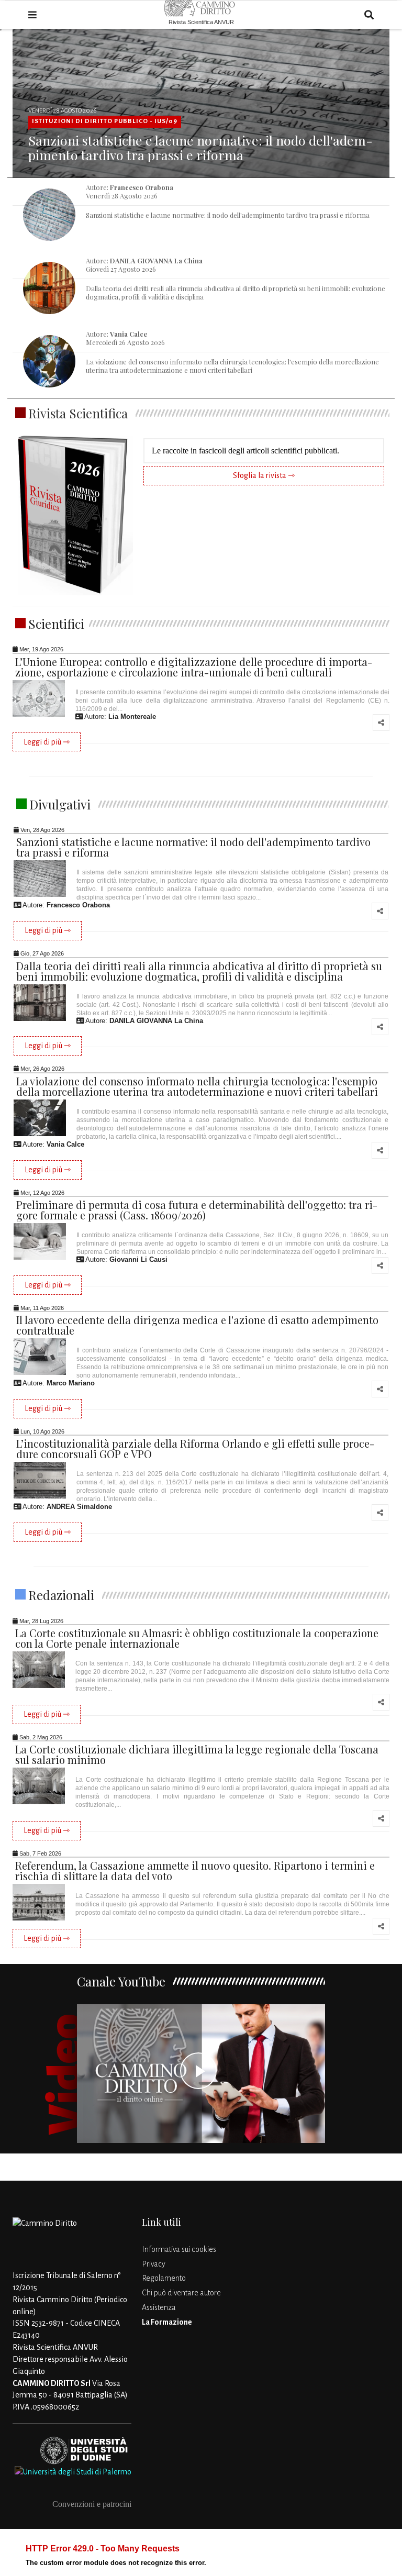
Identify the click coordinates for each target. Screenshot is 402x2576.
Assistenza (159, 2307)
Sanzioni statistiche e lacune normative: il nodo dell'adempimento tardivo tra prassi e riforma (200, 147)
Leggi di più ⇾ (47, 742)
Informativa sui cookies (179, 2249)
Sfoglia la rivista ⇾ (264, 475)
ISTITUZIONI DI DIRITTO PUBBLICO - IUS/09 (105, 121)
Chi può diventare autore (181, 2293)
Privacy (154, 2264)
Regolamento (164, 2278)
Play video (201, 2074)
